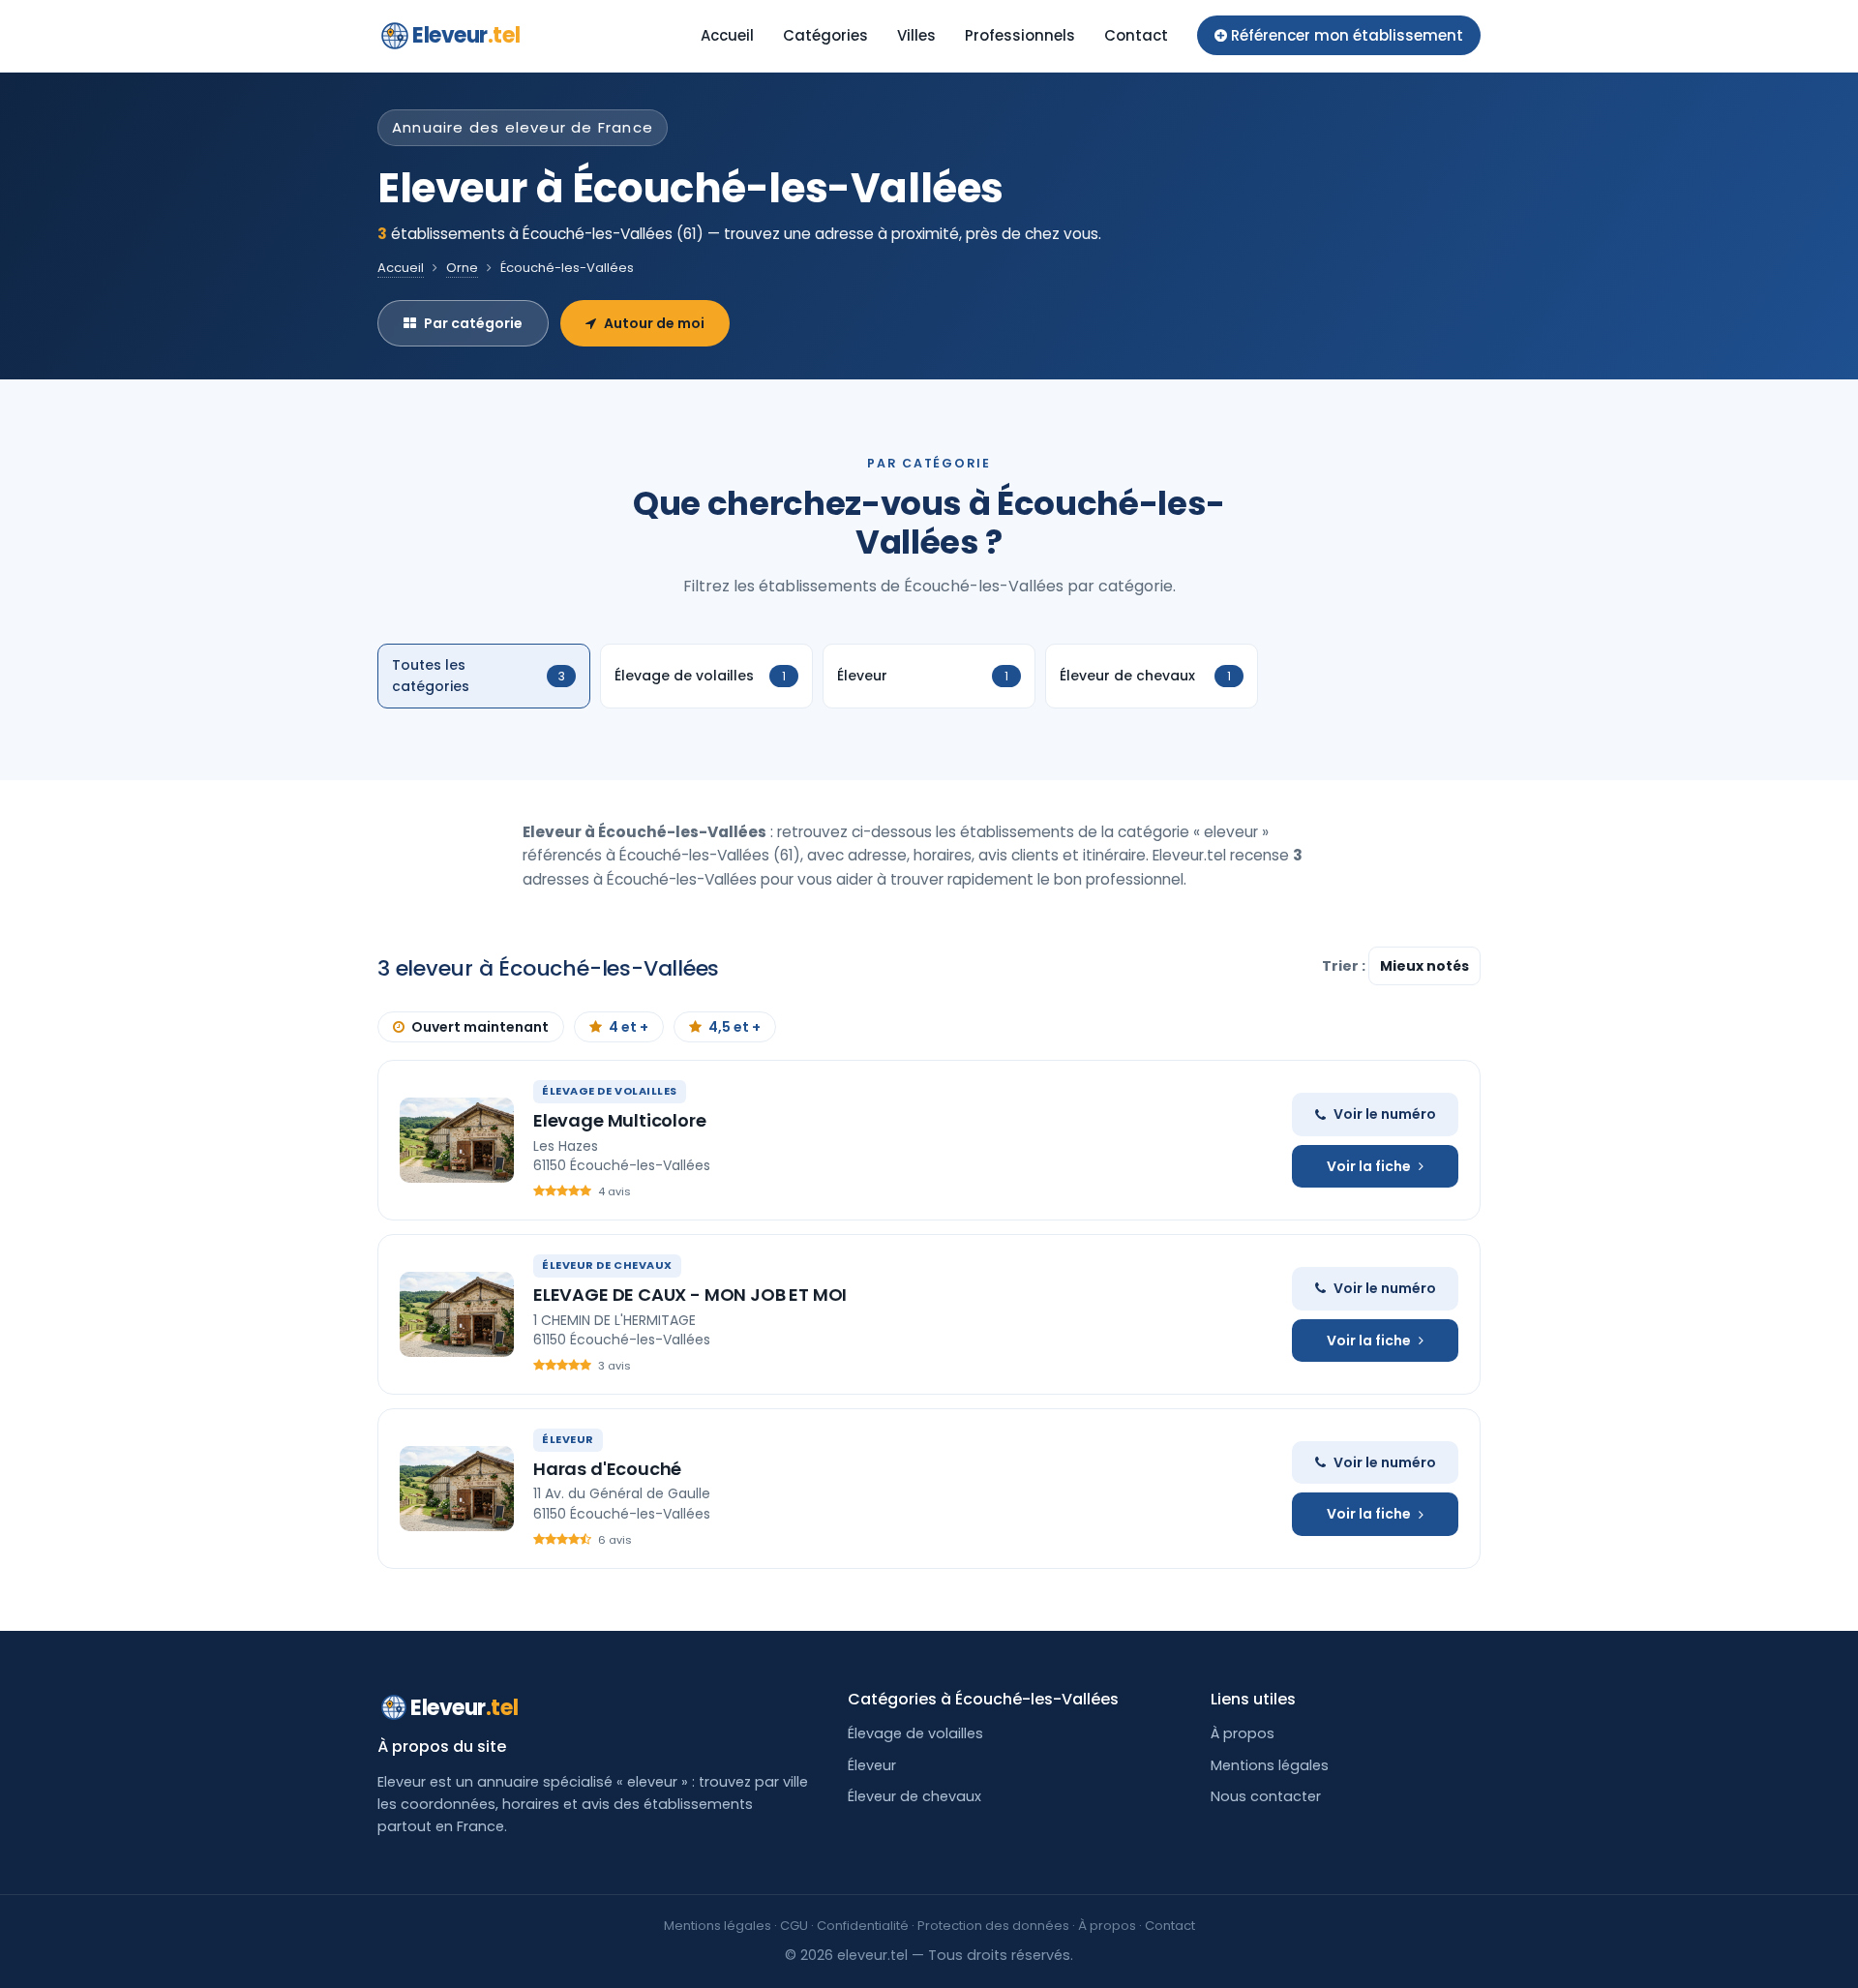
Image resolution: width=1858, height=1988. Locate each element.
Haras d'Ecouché (607, 1469)
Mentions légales (1270, 1765)
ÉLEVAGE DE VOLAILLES (610, 1091)
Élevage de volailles (915, 1733)
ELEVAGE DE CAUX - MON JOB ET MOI (690, 1295)
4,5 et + (734, 1027)
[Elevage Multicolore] (457, 1140)
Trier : (1345, 966)
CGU (794, 1926)
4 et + (629, 1027)
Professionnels (1020, 35)
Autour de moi (654, 323)
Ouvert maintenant (480, 1027)
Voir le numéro (1385, 1114)
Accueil (727, 35)
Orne (462, 268)
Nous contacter (1266, 1796)
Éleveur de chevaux (914, 1796)
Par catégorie (473, 323)
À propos (1243, 1733)
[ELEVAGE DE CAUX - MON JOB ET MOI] (457, 1314)
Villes (916, 35)
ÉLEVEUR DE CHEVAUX (607, 1265)
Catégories (825, 35)
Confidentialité (863, 1926)
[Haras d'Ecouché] (457, 1489)
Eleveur (466, 35)
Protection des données (993, 1926)
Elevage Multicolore (620, 1120)
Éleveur (872, 1765)
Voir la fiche (1369, 1166)
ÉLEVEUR (568, 1439)
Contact (1136, 35)
